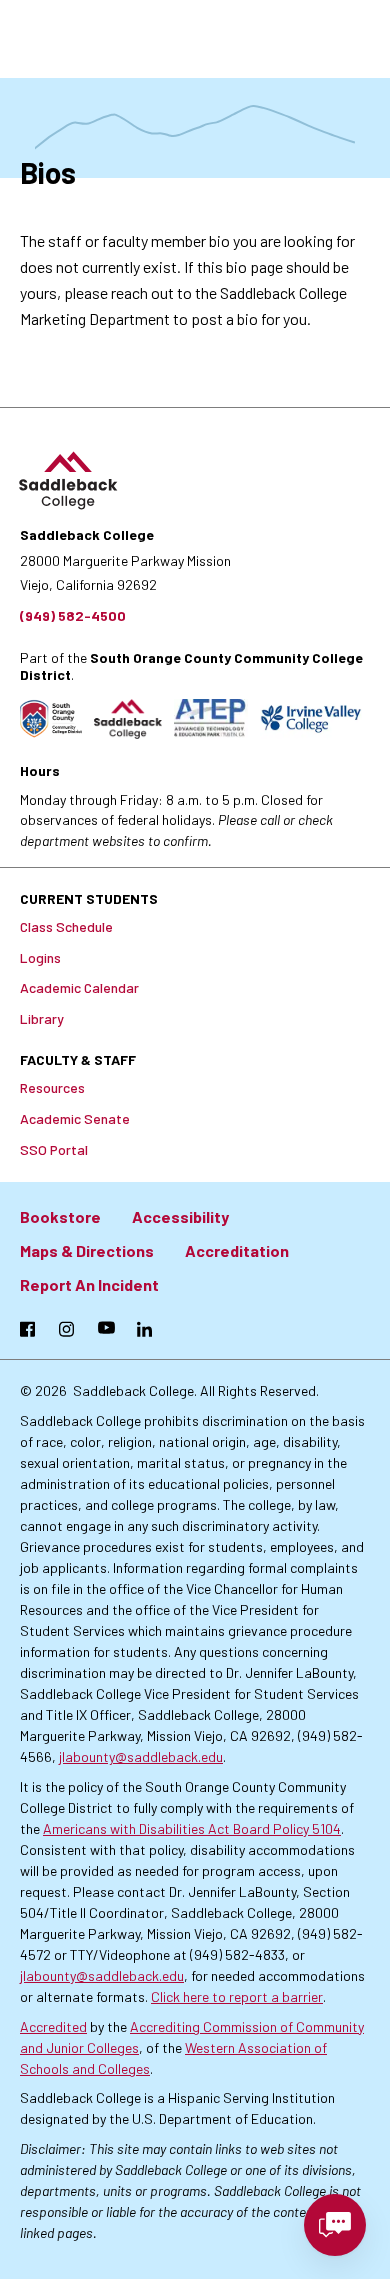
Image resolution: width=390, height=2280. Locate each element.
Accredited (53, 2026)
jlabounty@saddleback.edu (141, 1756)
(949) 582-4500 (73, 615)
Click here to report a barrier (237, 1996)
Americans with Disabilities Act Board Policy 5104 (192, 1828)
